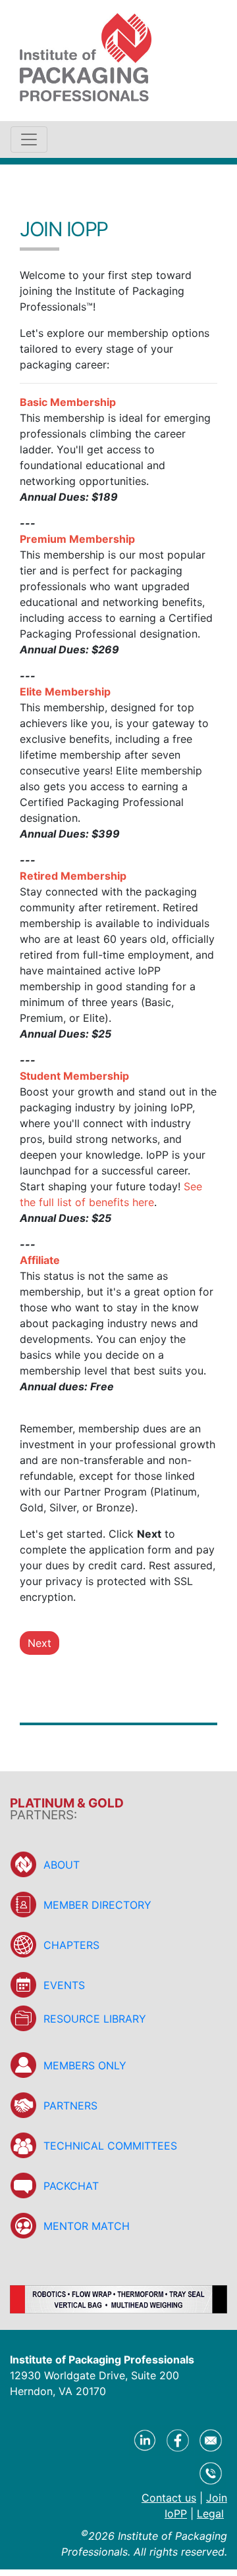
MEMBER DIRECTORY (97, 1905)
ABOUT (62, 1865)
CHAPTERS (71, 1945)
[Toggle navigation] (29, 139)
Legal (210, 2513)
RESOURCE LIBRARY (95, 2019)
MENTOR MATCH (87, 2226)
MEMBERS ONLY (85, 2065)
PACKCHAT (71, 2186)
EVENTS (64, 1985)
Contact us (169, 2498)
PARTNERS (70, 2106)
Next (39, 1643)
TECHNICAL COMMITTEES (110, 2146)
